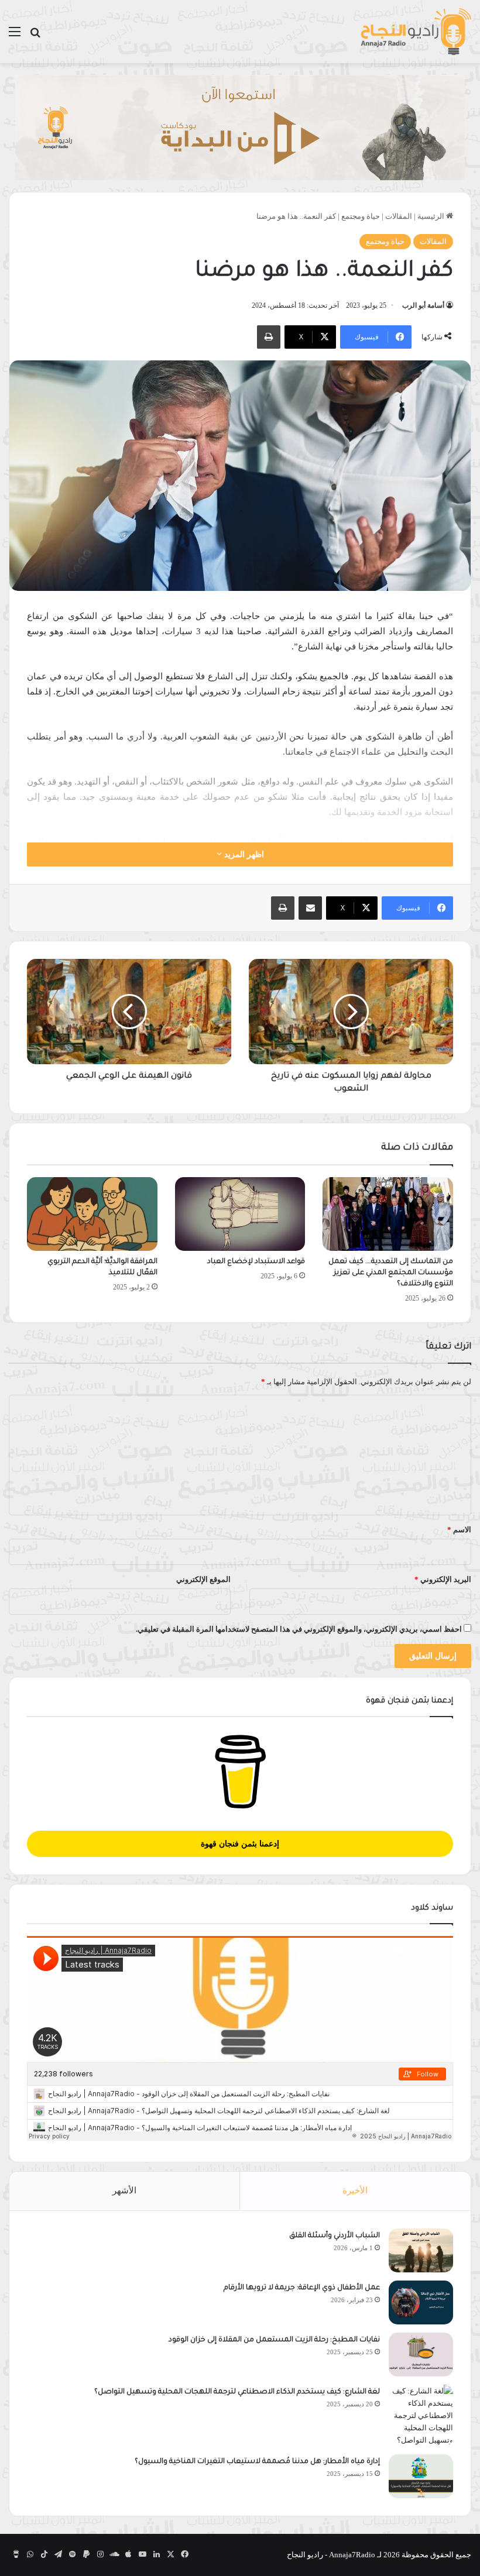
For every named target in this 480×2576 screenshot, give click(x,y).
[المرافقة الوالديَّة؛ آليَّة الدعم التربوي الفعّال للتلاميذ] (92, 1214)
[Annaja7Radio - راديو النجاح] (416, 32)
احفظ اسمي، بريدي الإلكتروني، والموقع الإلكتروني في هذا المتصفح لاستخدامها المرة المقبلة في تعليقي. (299, 1629)
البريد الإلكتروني (443, 1579)
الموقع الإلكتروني (203, 1579)
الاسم (459, 1530)
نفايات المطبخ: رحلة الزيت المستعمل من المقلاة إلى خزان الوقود (274, 2340)
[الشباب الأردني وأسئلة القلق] (421, 2250)
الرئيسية (432, 216)
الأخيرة (355, 2190)
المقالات (399, 216)
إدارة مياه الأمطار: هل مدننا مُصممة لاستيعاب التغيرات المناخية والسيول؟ (257, 2462)
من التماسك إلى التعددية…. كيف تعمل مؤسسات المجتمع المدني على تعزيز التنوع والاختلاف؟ (391, 1273)
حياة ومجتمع (361, 216)
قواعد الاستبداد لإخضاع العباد (256, 1262)
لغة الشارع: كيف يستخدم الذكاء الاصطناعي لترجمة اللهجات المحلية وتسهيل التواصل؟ (237, 2392)
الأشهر (124, 2190)
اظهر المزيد (243, 854)
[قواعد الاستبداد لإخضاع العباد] (240, 1214)
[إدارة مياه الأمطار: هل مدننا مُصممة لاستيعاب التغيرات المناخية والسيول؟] (421, 2476)
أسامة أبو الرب (423, 305)
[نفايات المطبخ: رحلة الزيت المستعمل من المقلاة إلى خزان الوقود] (421, 2355)
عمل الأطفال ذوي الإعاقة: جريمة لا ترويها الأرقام (301, 2288)
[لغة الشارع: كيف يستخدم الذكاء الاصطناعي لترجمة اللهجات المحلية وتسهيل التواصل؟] (421, 2415)
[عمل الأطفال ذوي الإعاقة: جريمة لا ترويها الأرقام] (421, 2302)
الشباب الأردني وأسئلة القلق (335, 2236)
